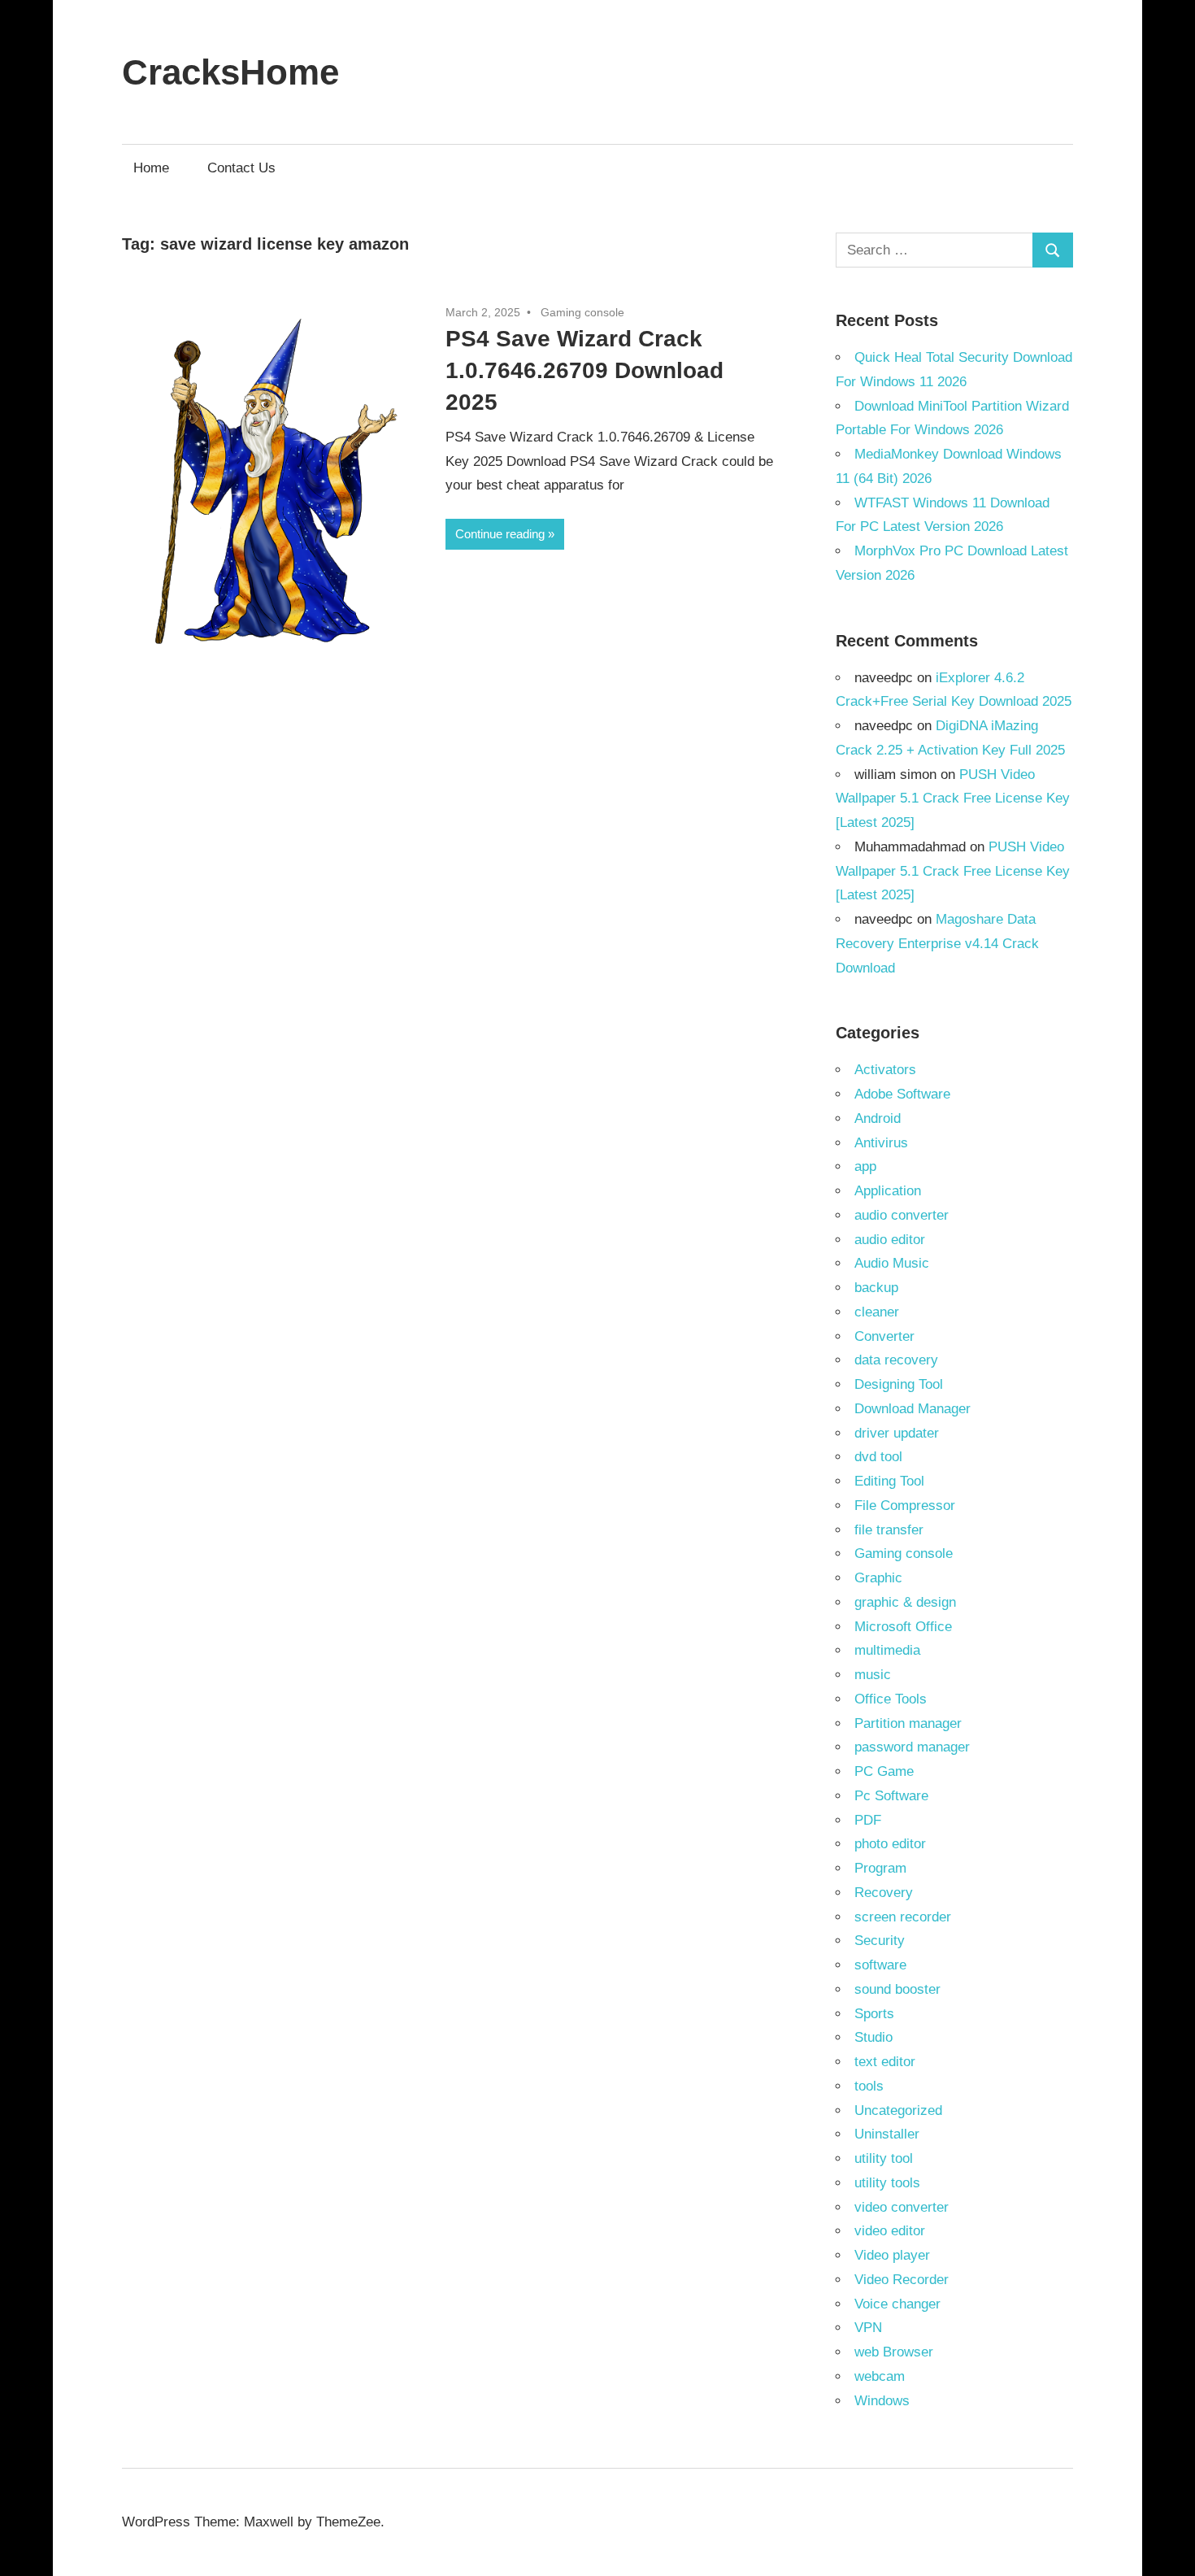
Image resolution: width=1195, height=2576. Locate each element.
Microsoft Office (903, 1627)
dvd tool (878, 1457)
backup (876, 1288)
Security (880, 1941)
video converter (902, 2207)
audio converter (902, 1215)
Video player (892, 2255)
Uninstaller (887, 2134)
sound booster (897, 1989)
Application (888, 1191)
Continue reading (500, 534)
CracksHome (230, 72)
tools (869, 2086)
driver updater (897, 1433)
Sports (874, 2014)
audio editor (890, 1240)
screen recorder (903, 1917)
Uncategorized (898, 2110)
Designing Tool (899, 1384)
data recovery (896, 1360)
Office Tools (891, 1699)
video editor (890, 2231)
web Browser (894, 2352)
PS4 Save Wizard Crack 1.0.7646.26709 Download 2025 (584, 370)
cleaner (877, 1312)
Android (878, 1118)
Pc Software (891, 1796)
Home (151, 168)
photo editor (890, 1844)
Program (880, 1868)
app (865, 1166)
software (880, 1965)
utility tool (884, 2158)
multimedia (887, 1650)
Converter (884, 1336)
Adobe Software (902, 1094)
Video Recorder (902, 2280)
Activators (885, 1070)
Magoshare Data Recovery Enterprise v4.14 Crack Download (937, 944)
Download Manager (913, 1409)
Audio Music (892, 1263)
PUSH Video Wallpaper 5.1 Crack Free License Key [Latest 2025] (953, 799)
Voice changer (897, 2304)
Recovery (884, 1893)
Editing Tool (889, 1481)
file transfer (889, 1530)
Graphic (878, 1578)
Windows (882, 2401)
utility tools (887, 2183)
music (873, 1675)
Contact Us (241, 168)
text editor (885, 2062)
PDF (868, 1820)
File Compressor (905, 1506)
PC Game (884, 1771)
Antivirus (881, 1143)
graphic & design (905, 1602)
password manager (912, 1747)
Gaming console (582, 312)
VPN (868, 2328)
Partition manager (908, 1723)
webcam (880, 2376)
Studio (873, 2037)
